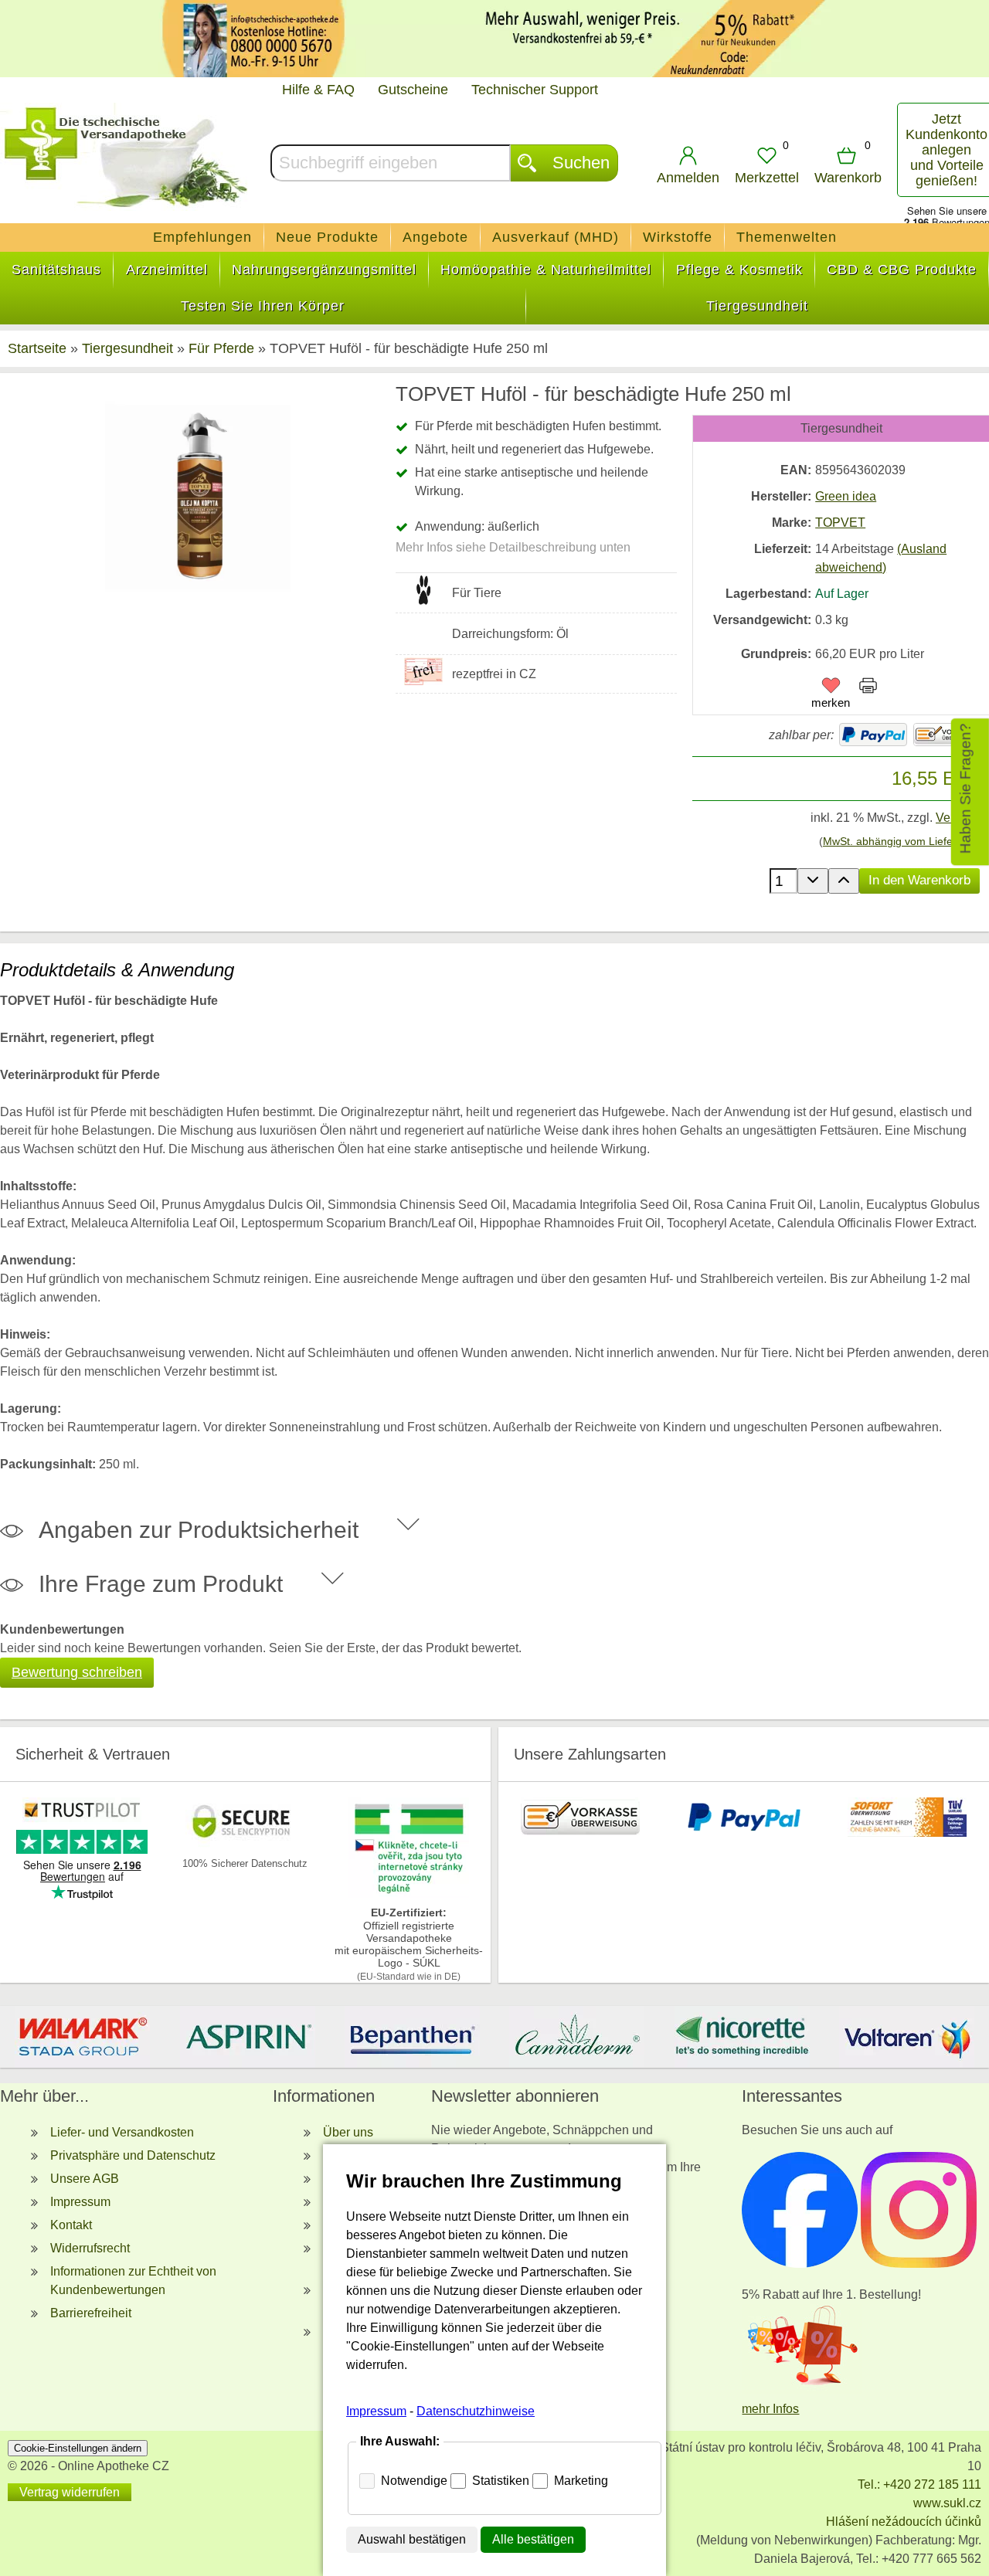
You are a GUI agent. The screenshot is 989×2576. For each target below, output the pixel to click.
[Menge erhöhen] (844, 881)
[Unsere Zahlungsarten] (580, 1833)
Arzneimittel (167, 270)
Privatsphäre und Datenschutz (133, 2155)
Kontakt (71, 2225)
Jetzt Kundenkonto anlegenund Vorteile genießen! (947, 150)
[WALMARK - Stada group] (82, 2037)
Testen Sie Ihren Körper (263, 306)
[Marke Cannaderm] (577, 2037)
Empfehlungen (202, 237)
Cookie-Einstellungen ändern (78, 2448)
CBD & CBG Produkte (902, 270)
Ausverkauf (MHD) (556, 237)
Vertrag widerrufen (70, 2492)
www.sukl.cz (947, 2503)
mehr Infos (770, 2409)
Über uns (348, 2132)
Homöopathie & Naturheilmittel (546, 270)
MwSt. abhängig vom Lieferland (900, 841)
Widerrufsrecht (90, 2248)
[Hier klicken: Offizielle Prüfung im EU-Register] (409, 1894)
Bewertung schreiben (77, 1672)
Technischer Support (535, 90)
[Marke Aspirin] (247, 2037)
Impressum (80, 2202)
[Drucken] (868, 688)
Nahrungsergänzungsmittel (324, 270)
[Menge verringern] (813, 881)
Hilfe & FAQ (318, 90)
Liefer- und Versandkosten (122, 2132)
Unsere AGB (85, 2179)
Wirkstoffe (678, 237)
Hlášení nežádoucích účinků (904, 2522)
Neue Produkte (327, 237)
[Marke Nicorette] (741, 2037)
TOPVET (840, 523)
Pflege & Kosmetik (739, 270)
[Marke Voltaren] (907, 2037)
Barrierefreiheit (91, 2313)
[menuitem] (203, 238)
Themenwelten (787, 237)
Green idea (846, 496)
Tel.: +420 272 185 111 (919, 2484)
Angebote (435, 237)
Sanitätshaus (56, 270)
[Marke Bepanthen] (412, 2037)
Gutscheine (413, 90)
